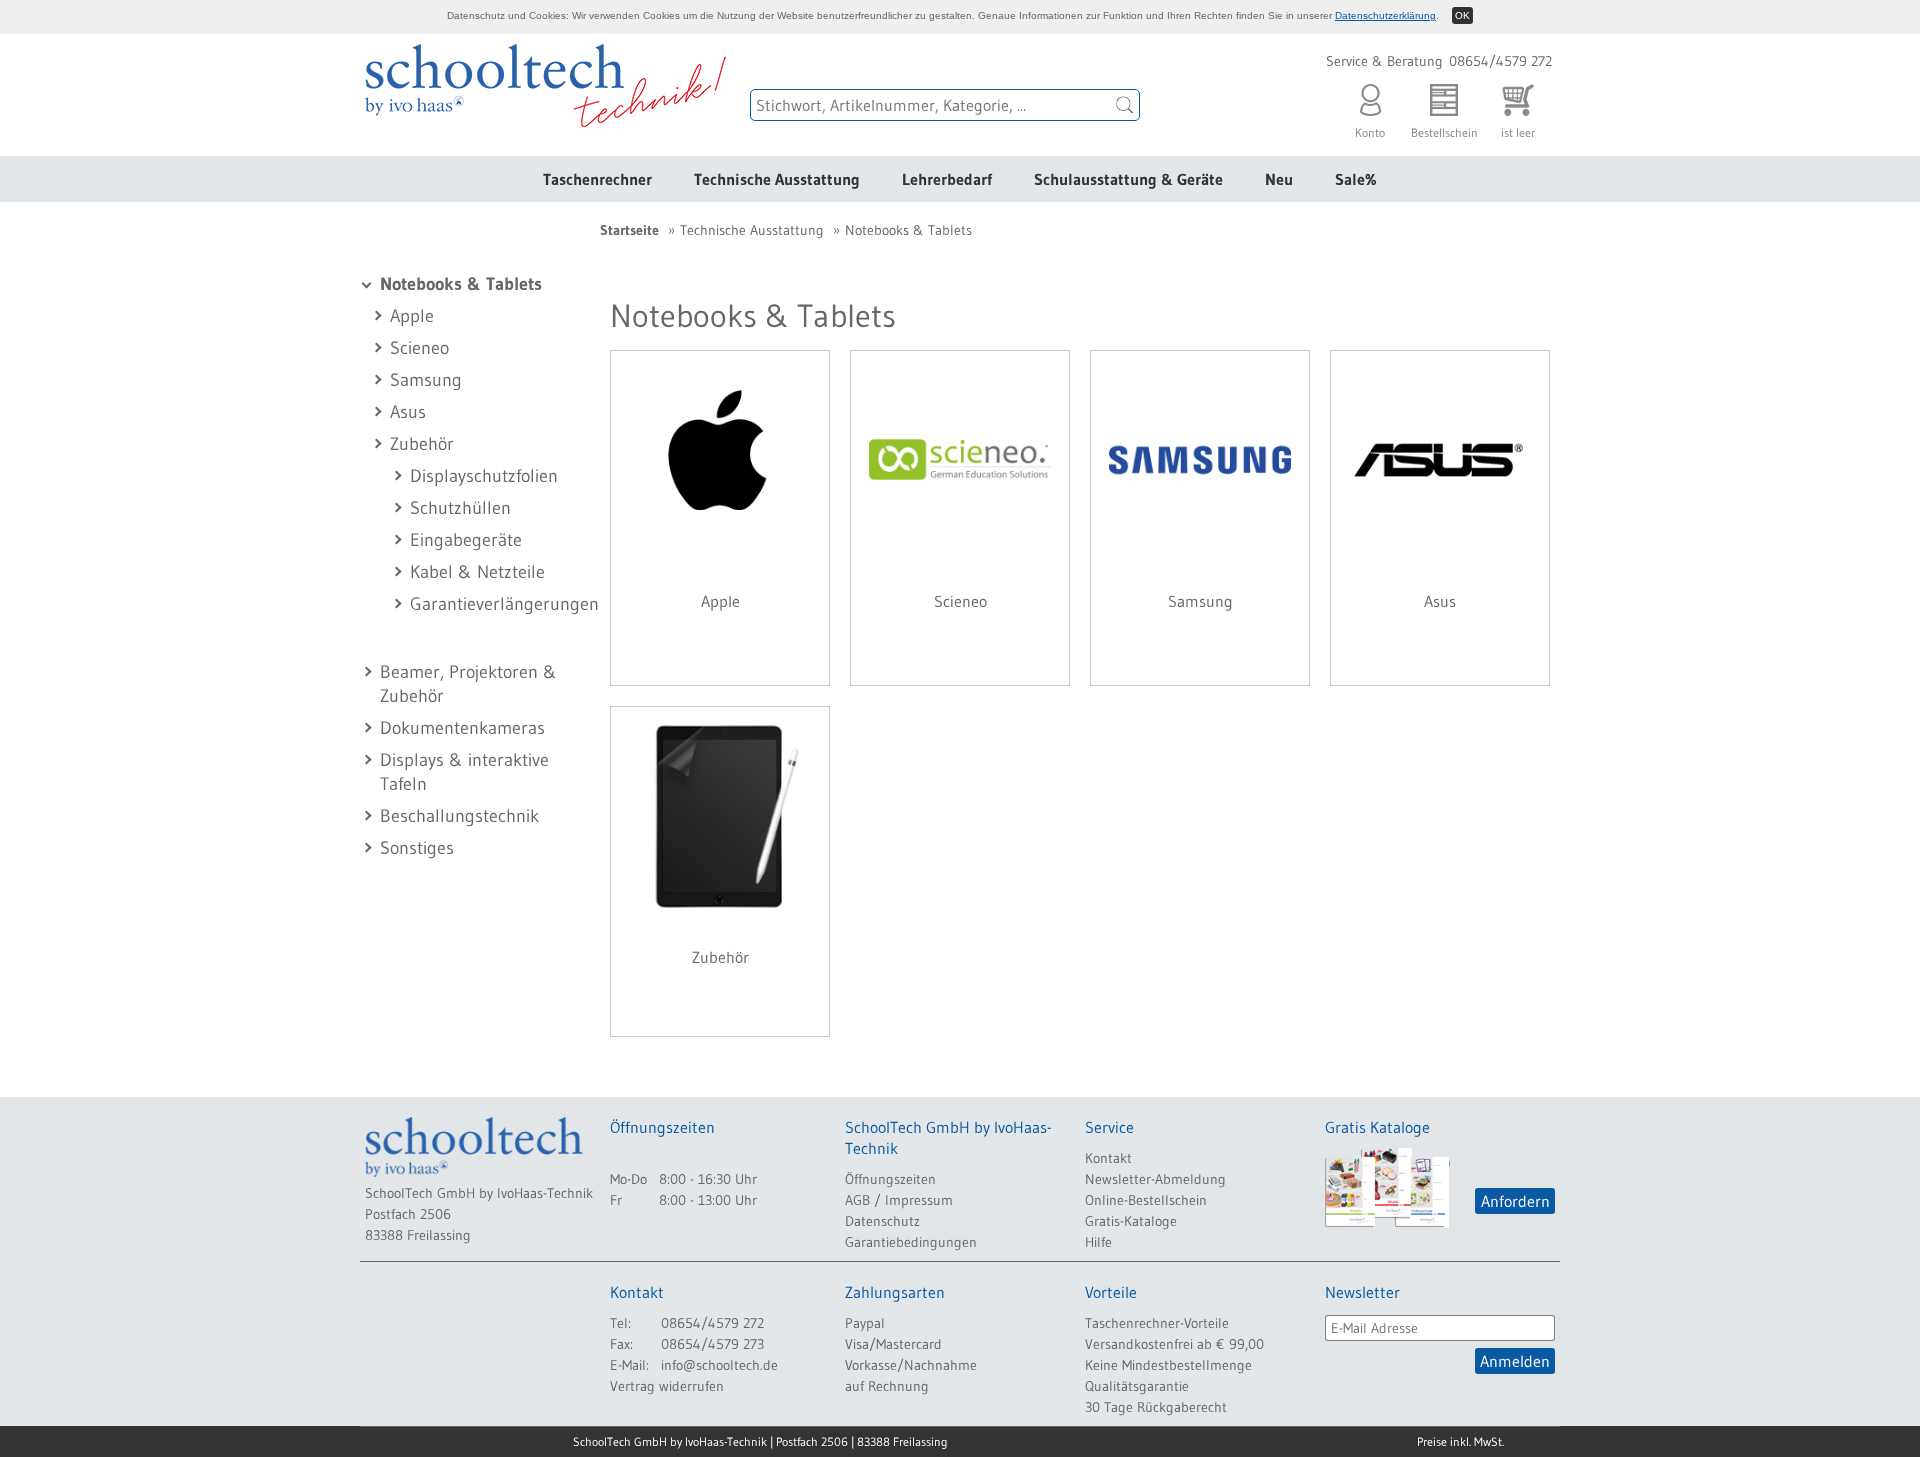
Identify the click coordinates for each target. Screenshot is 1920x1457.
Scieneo (419, 348)
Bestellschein (1444, 127)
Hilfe (1098, 1242)
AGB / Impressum (899, 1200)
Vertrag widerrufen (667, 1386)
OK (1462, 15)
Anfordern (1515, 1201)
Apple (412, 316)
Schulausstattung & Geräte (1128, 179)
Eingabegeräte (466, 540)
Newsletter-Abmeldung (1155, 1179)
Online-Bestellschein (1146, 1200)
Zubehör (422, 444)
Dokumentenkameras (462, 728)
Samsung (426, 380)
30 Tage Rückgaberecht (1156, 1407)
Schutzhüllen (460, 508)
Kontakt (1108, 1158)
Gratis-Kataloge (1131, 1221)
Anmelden (1515, 1361)
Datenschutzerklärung (1385, 15)
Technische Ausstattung (777, 179)
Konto (1370, 127)
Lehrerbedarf (947, 179)
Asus (408, 412)
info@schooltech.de (719, 1365)
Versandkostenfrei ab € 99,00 (1174, 1344)
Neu (1279, 179)
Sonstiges (417, 848)
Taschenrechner (597, 179)
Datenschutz (882, 1221)
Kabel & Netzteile (477, 572)
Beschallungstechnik (459, 816)
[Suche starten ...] (1125, 105)
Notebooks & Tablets (461, 284)
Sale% (1356, 179)
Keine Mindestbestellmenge (1168, 1365)
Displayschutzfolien (484, 476)
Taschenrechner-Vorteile (1157, 1323)
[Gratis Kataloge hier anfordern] (1387, 1188)
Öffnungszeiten (890, 1179)
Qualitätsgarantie (1137, 1386)
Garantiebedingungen (911, 1242)
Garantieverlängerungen (504, 604)
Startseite (629, 230)
